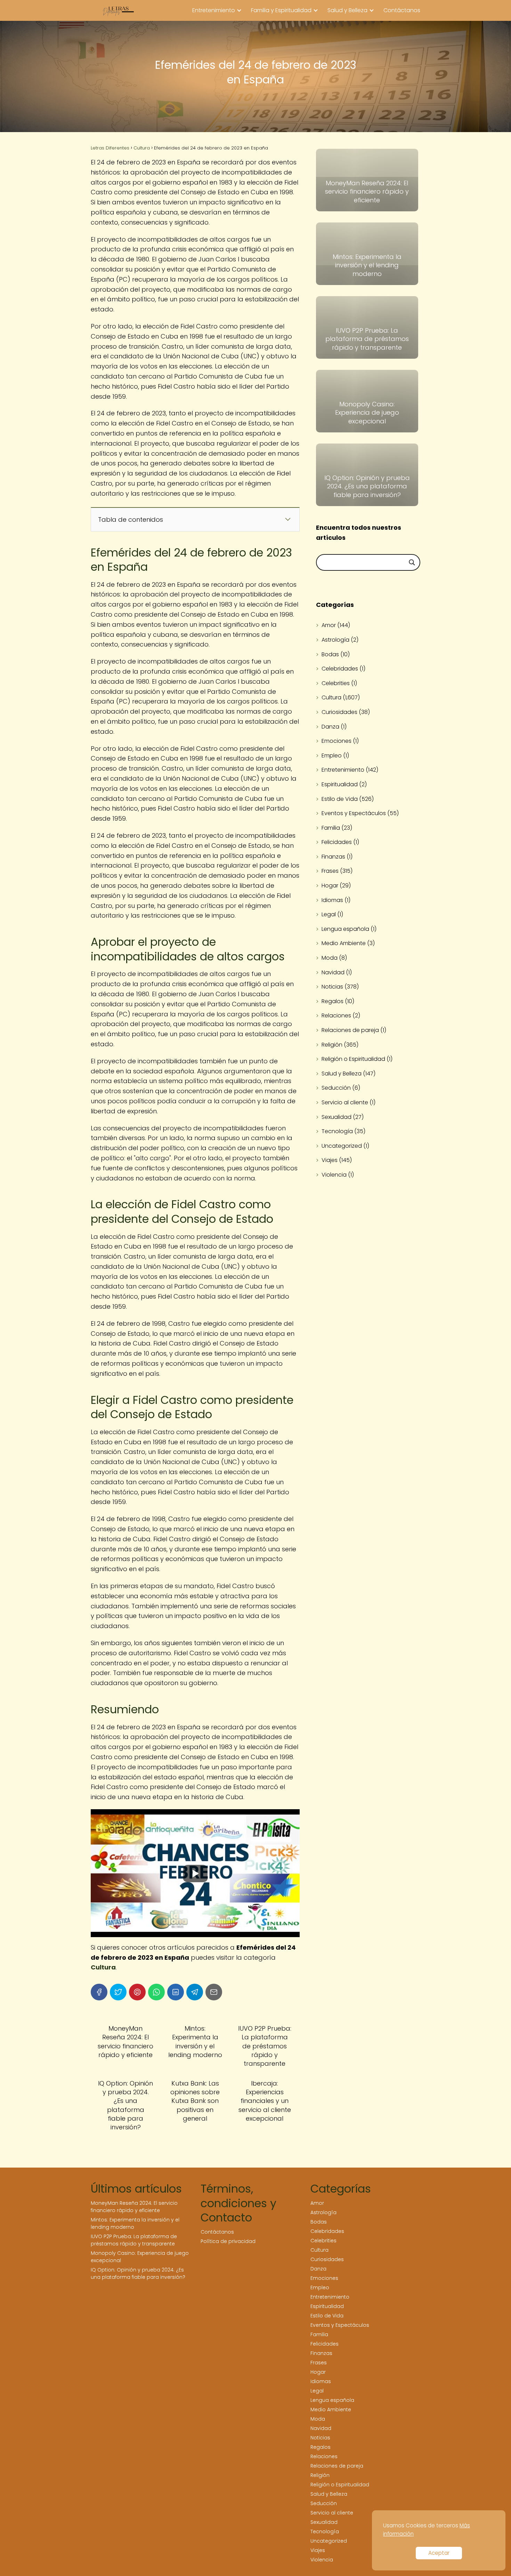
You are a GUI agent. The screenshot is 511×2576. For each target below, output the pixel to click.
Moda (330, 958)
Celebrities (336, 683)
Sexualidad (336, 1117)
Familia (331, 828)
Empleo (332, 755)
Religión (332, 1045)
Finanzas (333, 857)
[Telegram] (195, 1992)
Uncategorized (342, 1146)
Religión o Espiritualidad (353, 1059)
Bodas (330, 654)
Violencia (334, 1175)
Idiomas (332, 900)
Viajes (330, 1160)
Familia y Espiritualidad (281, 10)
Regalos (332, 1001)
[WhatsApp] (156, 1992)
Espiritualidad (340, 784)
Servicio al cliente (345, 1102)
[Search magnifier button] (412, 562)
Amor (329, 625)
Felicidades (337, 842)
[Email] (214, 1992)
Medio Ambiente (344, 943)
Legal (329, 914)
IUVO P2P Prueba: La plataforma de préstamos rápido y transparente (134, 2240)
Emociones (336, 741)
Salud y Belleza (347, 10)
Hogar (330, 885)
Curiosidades (339, 712)
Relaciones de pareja (350, 1030)
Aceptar (439, 2553)
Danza (330, 727)
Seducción (336, 1088)
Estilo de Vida (340, 799)
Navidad (333, 972)
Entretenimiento (214, 10)
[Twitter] (118, 1992)
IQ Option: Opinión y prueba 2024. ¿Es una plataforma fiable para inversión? (138, 2273)
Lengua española (345, 929)
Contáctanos (402, 10)
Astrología (335, 640)
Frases (330, 871)
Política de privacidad (228, 2241)
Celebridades (340, 669)
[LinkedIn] (176, 1992)
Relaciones (336, 1015)
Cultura (331, 697)
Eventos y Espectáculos (354, 813)
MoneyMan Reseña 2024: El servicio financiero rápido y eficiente (134, 2207)
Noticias (332, 987)
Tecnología (337, 1131)
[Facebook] (99, 1992)
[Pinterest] (137, 1992)
